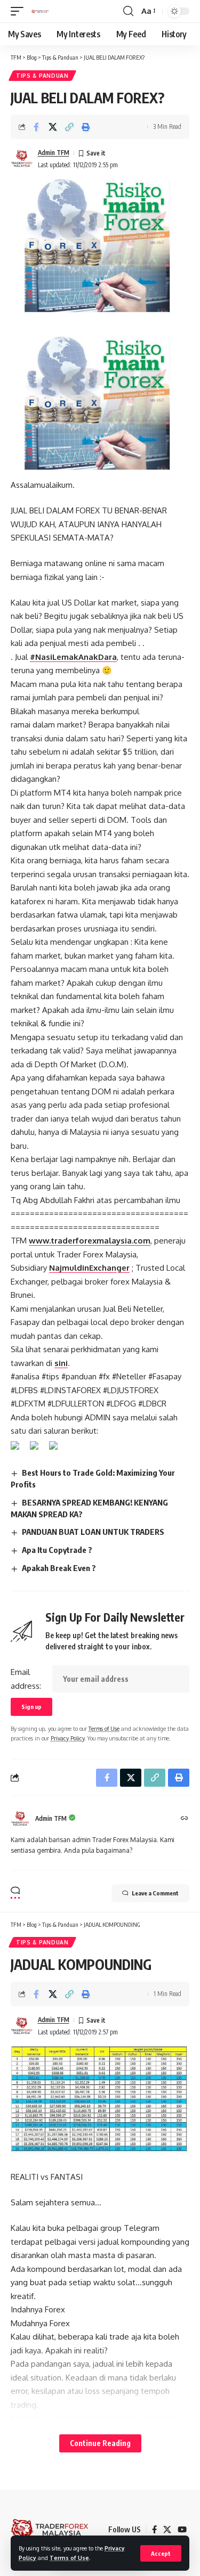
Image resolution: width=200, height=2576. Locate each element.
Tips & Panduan (42, 76)
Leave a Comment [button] (155, 1893)
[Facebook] (154, 2530)
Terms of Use (69, 2558)
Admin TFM (54, 153)
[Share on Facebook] (36, 127)
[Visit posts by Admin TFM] (22, 159)
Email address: (26, 1679)
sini (61, 1363)
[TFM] (40, 11)
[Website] (185, 1819)
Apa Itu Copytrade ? (57, 1550)
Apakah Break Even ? (59, 1568)
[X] (167, 2530)
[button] (161, 2553)
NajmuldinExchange (88, 1268)
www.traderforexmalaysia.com (90, 1241)
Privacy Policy (67, 1738)
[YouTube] (182, 2530)
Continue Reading (100, 2443)
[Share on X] (53, 127)
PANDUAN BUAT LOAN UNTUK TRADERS (93, 1532)
